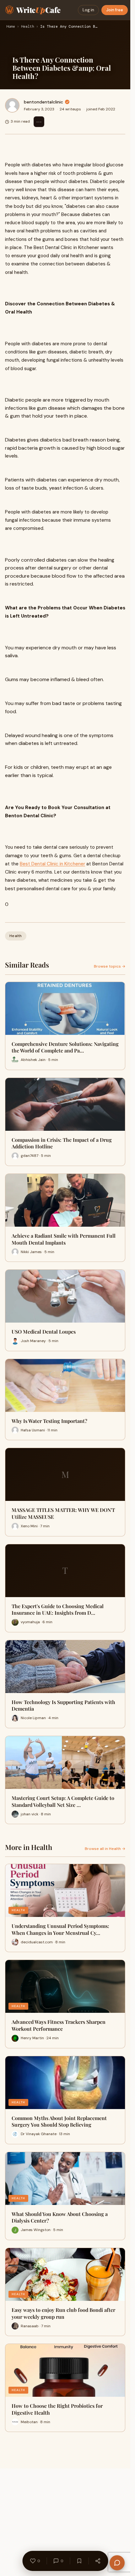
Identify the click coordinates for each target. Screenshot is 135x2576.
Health (28, 27)
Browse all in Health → (105, 1849)
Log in (88, 10)
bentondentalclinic (43, 102)
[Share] (98, 2561)
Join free (115, 10)
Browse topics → (110, 966)
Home (11, 27)
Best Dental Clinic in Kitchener (52, 864)
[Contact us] (117, 2563)
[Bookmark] (79, 2561)
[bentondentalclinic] (12, 105)
